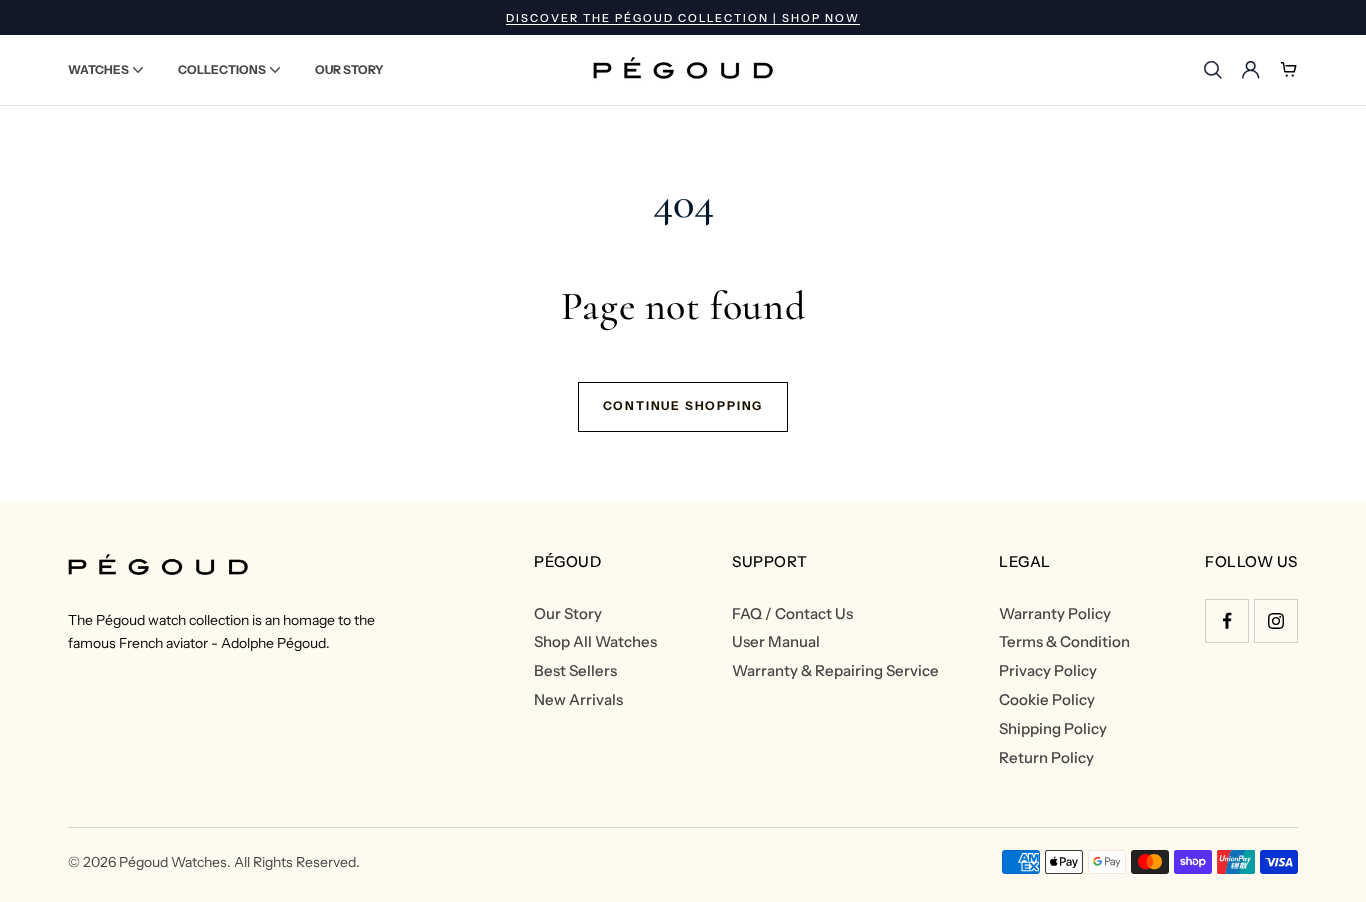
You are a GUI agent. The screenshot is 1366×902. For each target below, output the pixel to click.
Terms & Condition (1064, 642)
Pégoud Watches (173, 862)
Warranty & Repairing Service (835, 671)
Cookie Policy (1047, 700)
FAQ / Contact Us (792, 614)
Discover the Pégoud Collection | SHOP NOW (683, 18)
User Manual (776, 642)
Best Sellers (575, 671)
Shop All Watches (595, 642)
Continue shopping (683, 405)
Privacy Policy (1048, 671)
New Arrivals (578, 700)
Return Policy (1046, 758)
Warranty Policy (1055, 614)
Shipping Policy (1053, 729)
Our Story (568, 614)
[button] (105, 70)
